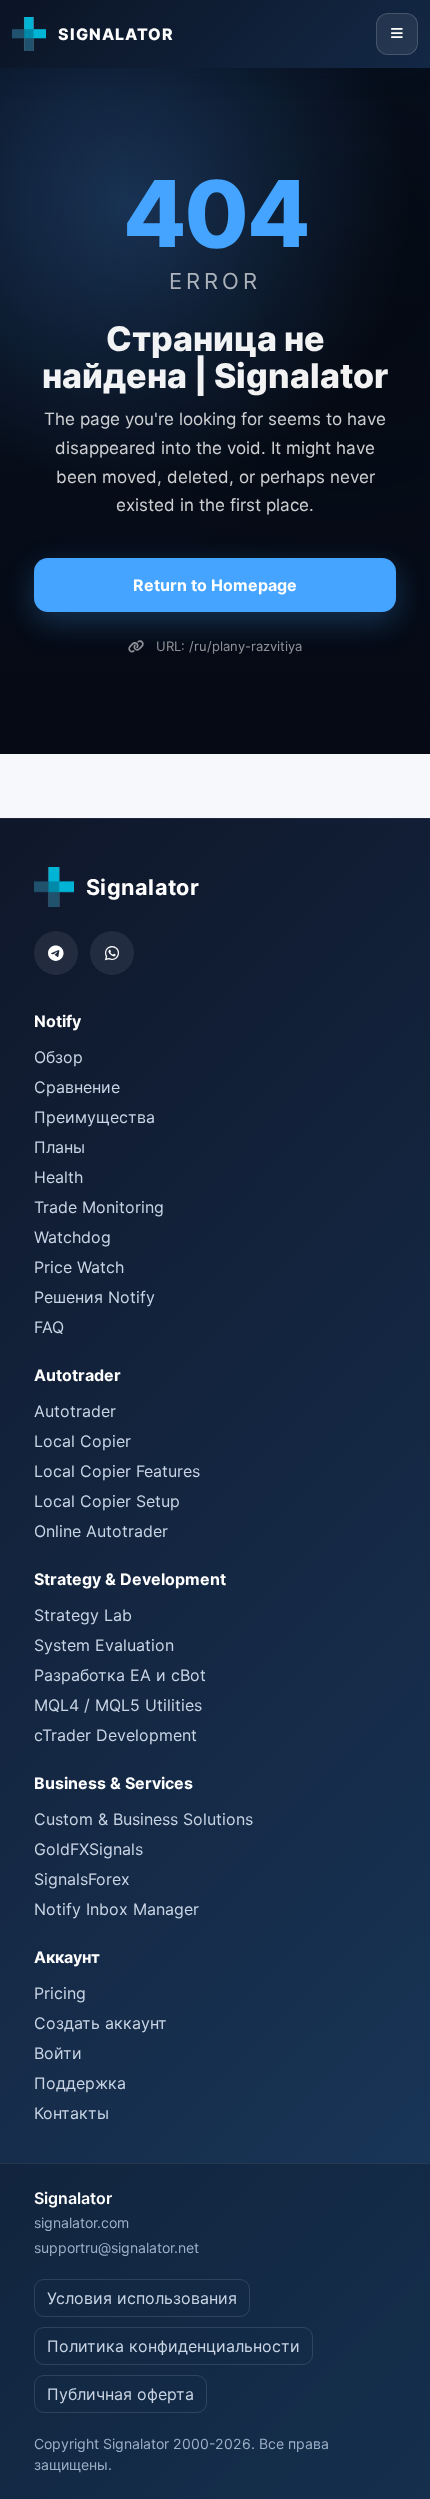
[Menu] (397, 34)
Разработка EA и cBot (120, 1675)
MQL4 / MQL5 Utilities (118, 1705)
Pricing (60, 1993)
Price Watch (79, 1267)
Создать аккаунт (100, 2023)
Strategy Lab (83, 1615)
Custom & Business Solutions (143, 1819)
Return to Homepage (215, 585)
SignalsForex (82, 1879)
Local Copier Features (117, 1471)
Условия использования (142, 2298)
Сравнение (77, 1087)
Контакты (71, 2113)
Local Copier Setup (107, 1501)
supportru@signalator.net (116, 2247)
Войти (58, 2053)
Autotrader (75, 1411)
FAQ (49, 1327)
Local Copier (82, 1441)
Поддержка (80, 2083)
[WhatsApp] (112, 953)
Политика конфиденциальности (173, 2346)
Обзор (58, 1057)
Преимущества (94, 1117)
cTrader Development (115, 1735)
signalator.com (81, 2222)
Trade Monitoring (99, 1207)
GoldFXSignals (88, 1849)
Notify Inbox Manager (116, 1909)
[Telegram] (56, 953)
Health (58, 1177)
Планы (59, 1147)
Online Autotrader (101, 1531)
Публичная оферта (120, 2394)
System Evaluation (104, 1645)
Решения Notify (94, 1297)
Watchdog (72, 1237)
